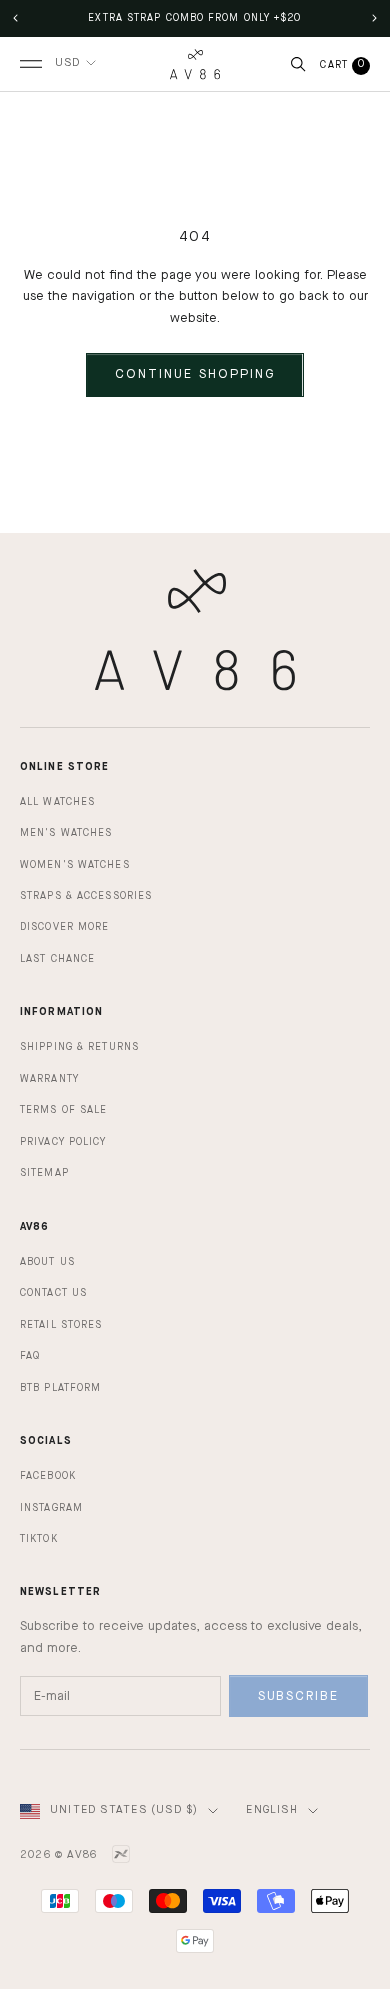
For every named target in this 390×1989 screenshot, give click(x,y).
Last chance (57, 959)
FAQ (30, 1356)
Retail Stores (61, 1325)
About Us (47, 1262)
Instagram (51, 1508)
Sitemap (44, 1173)
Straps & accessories (86, 896)
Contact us (53, 1293)
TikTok (39, 1539)
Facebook (48, 1476)
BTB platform (60, 1388)
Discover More (64, 927)
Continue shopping (194, 374)
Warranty (49, 1079)
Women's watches (75, 865)
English (271, 1810)
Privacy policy (63, 1142)
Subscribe (299, 1696)
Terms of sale (63, 1110)
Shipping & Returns (79, 1047)
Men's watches (66, 833)
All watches (57, 802)
